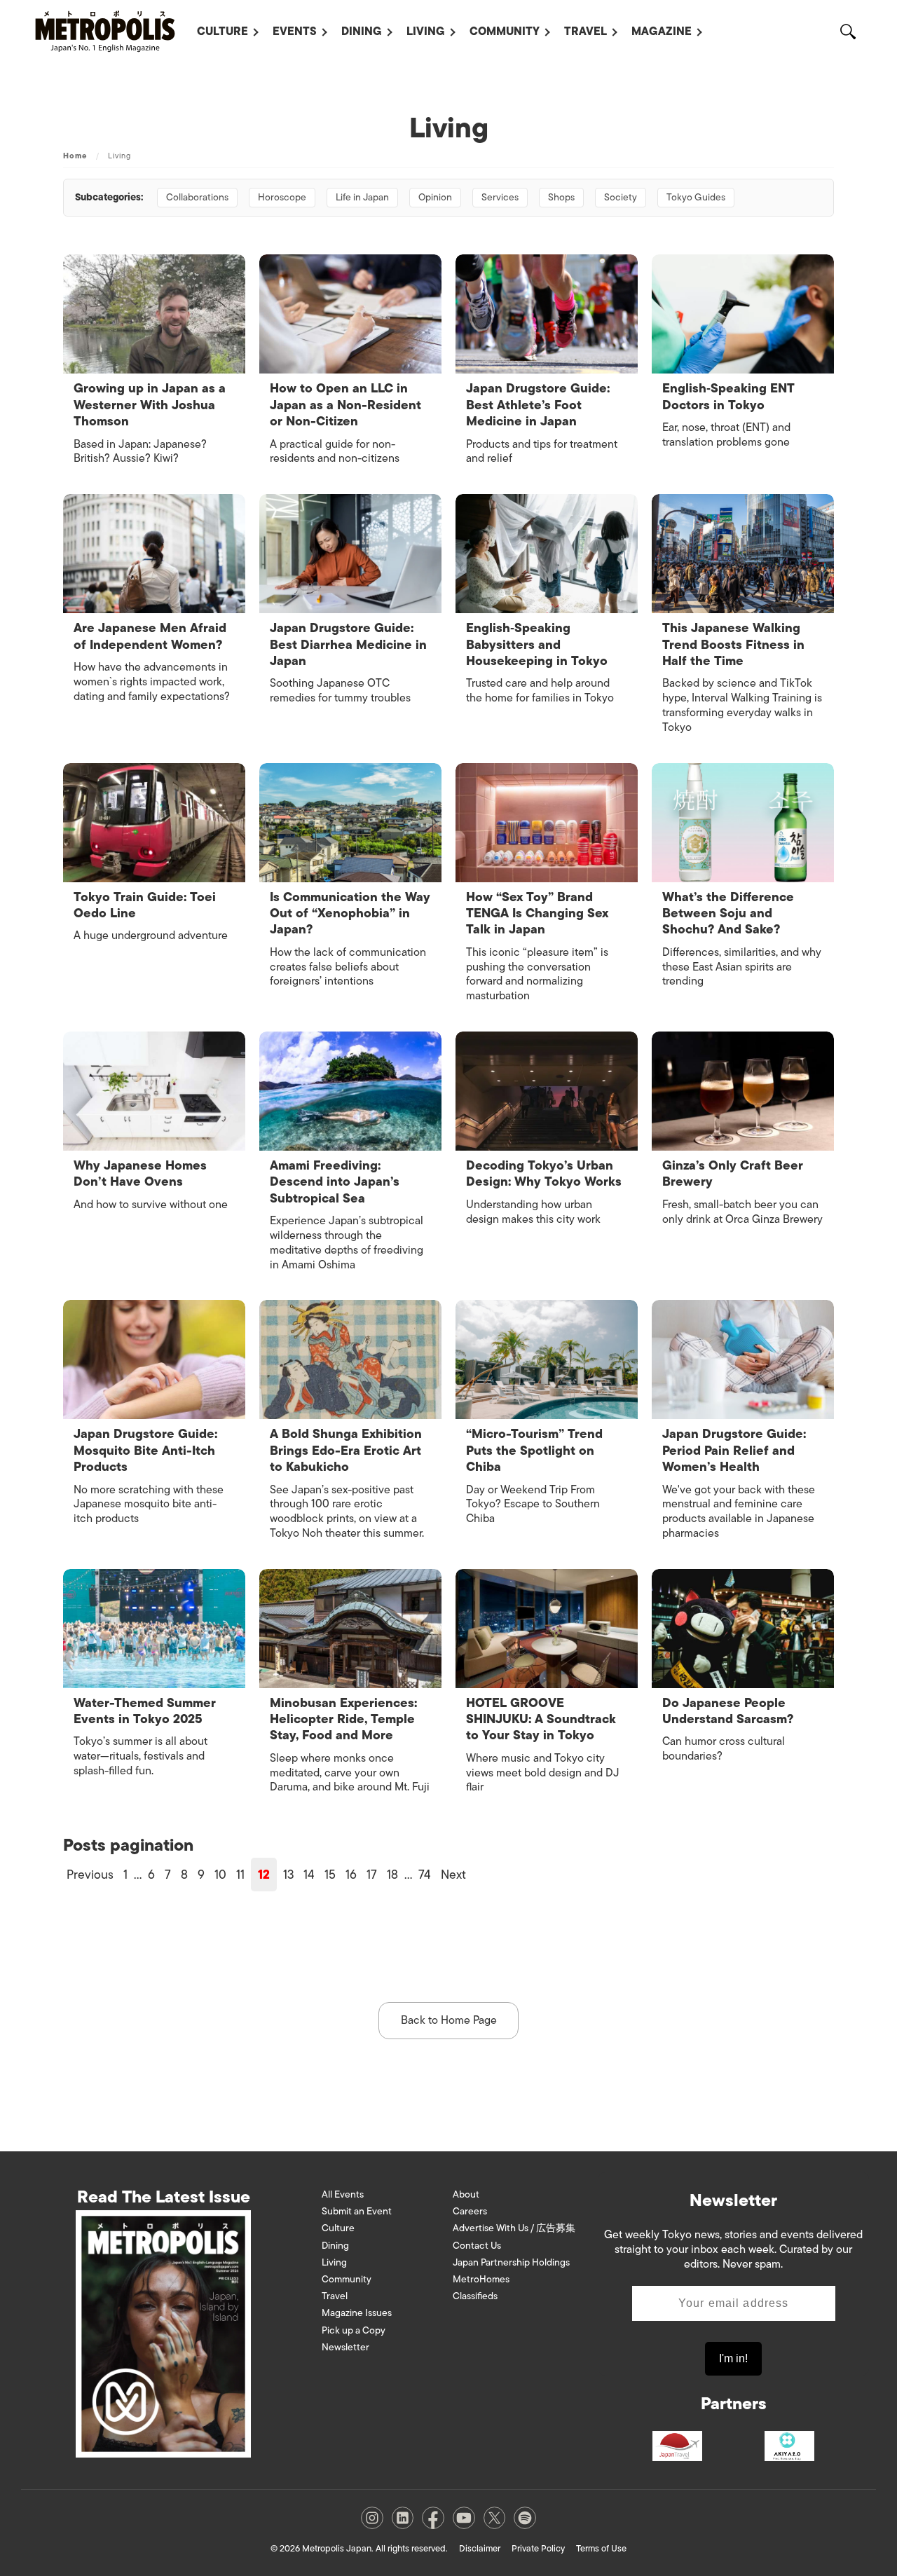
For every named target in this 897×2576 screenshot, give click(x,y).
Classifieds (475, 2296)
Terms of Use (601, 2548)
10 (220, 1875)
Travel (586, 32)
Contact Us (477, 2246)
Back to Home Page (449, 2020)
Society (621, 197)
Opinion (435, 197)
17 (372, 1875)
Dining (362, 32)
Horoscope (282, 197)
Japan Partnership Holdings (511, 2262)
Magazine (662, 32)
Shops (561, 197)
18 (392, 1875)
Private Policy (538, 2548)
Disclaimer (480, 2548)
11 (240, 1875)
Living (426, 32)
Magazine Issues (357, 2313)
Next (453, 1875)
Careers (470, 2211)
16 (351, 1875)
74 (425, 1875)
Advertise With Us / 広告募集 (514, 2228)
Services (500, 197)
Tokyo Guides (696, 197)
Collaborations (197, 197)
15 (330, 1875)
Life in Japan (362, 197)
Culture (222, 32)
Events (295, 32)
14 (309, 1875)
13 (288, 1875)
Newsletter (345, 2347)
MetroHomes (481, 2279)
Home (75, 156)
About (466, 2194)
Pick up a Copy (354, 2330)
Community (505, 32)
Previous (90, 1875)
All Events (343, 2194)
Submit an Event (357, 2211)
